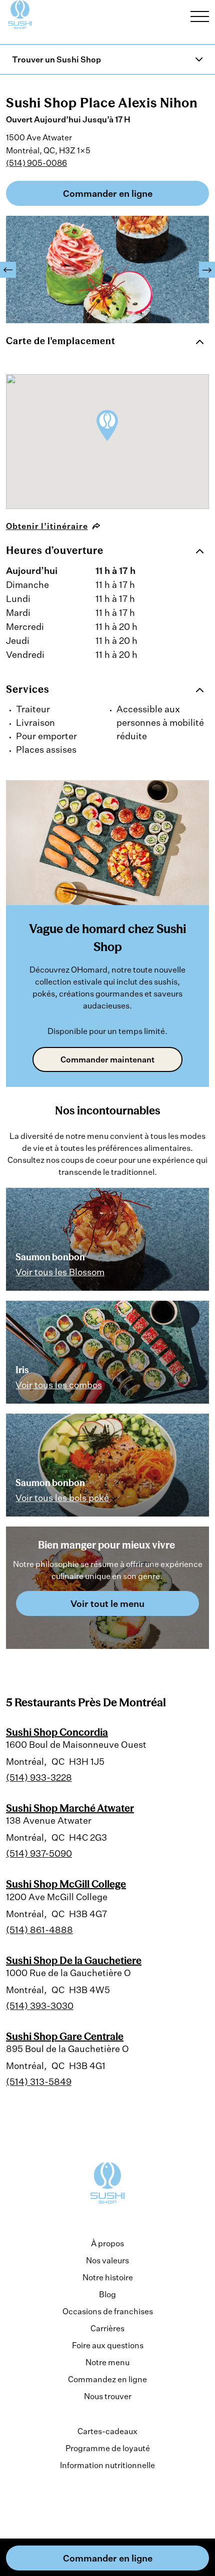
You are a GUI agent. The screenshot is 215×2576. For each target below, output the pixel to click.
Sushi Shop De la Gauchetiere (74, 1960)
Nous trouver (108, 2396)
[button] (8, 270)
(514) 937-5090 (39, 1853)
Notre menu (107, 2362)
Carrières (107, 2328)
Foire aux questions (108, 2345)
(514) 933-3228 (39, 1777)
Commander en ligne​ (108, 193)
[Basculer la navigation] (200, 16)
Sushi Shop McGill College (66, 1884)
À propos (107, 2243)
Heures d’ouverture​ (55, 550)
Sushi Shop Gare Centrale (65, 2036)
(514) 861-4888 (39, 1930)
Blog (107, 2294)
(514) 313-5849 (39, 2081)
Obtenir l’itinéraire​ (47, 526)
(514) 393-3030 (40, 2006)
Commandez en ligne (107, 2379)
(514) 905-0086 (36, 163)
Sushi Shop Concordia (57, 1732)
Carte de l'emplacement (61, 341)
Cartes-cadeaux (107, 2431)
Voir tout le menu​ (107, 1603)
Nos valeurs (107, 2260)
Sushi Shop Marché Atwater (70, 1808)
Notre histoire (108, 2277)
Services (28, 689)
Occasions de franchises (108, 2311)
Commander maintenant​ (107, 1059)
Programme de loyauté (108, 2448)
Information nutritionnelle (107, 2465)
